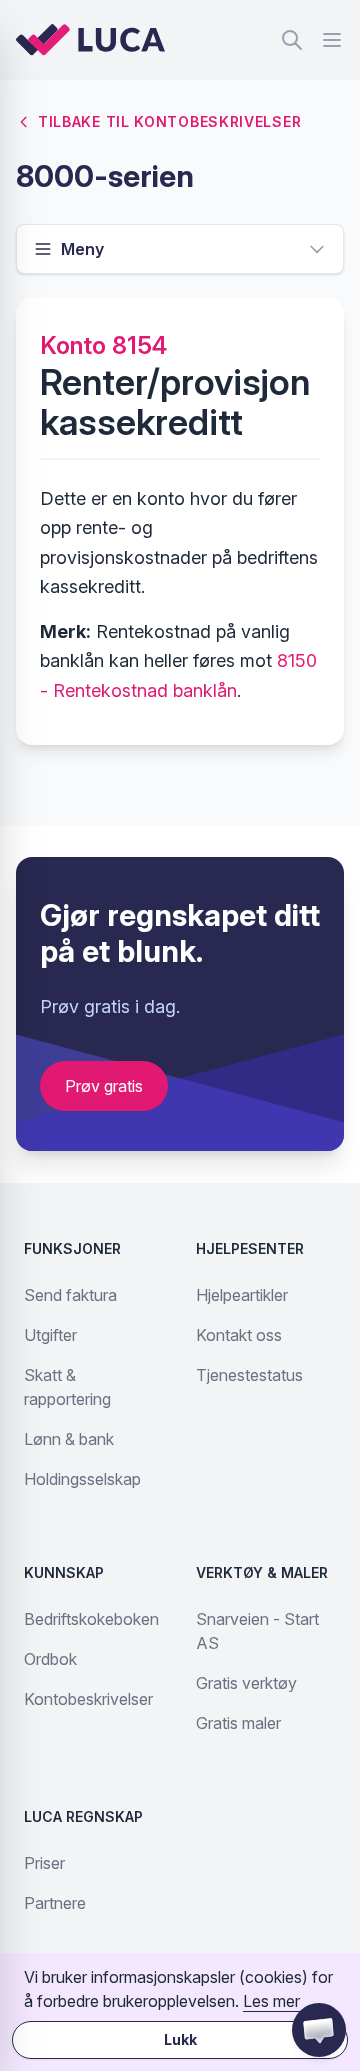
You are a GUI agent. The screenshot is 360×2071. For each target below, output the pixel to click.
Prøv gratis (104, 1086)
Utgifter (50, 1335)
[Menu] (332, 40)
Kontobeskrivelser (88, 1699)
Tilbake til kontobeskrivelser (169, 121)
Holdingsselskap (82, 1479)
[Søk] (292, 40)
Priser (44, 1863)
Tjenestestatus (249, 1375)
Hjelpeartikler (242, 1295)
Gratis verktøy (246, 1683)
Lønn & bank (69, 1439)
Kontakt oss (239, 1335)
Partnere (55, 1903)
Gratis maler (238, 1723)
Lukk (180, 2039)
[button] (319, 2030)
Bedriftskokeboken (91, 1619)
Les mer (271, 2001)
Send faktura (70, 1295)
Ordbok (50, 1659)
